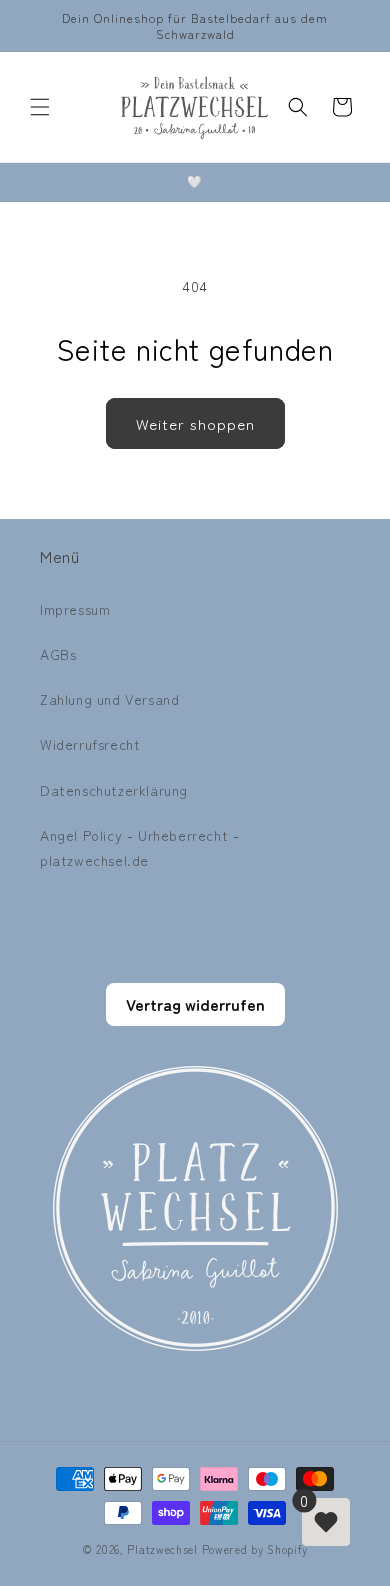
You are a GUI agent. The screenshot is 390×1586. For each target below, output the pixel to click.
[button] (40, 107)
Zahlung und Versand (109, 699)
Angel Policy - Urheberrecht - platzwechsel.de (139, 847)
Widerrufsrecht (90, 744)
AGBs (58, 654)
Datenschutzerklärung (114, 790)
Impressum (75, 609)
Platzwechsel (162, 1549)
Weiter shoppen (195, 423)
